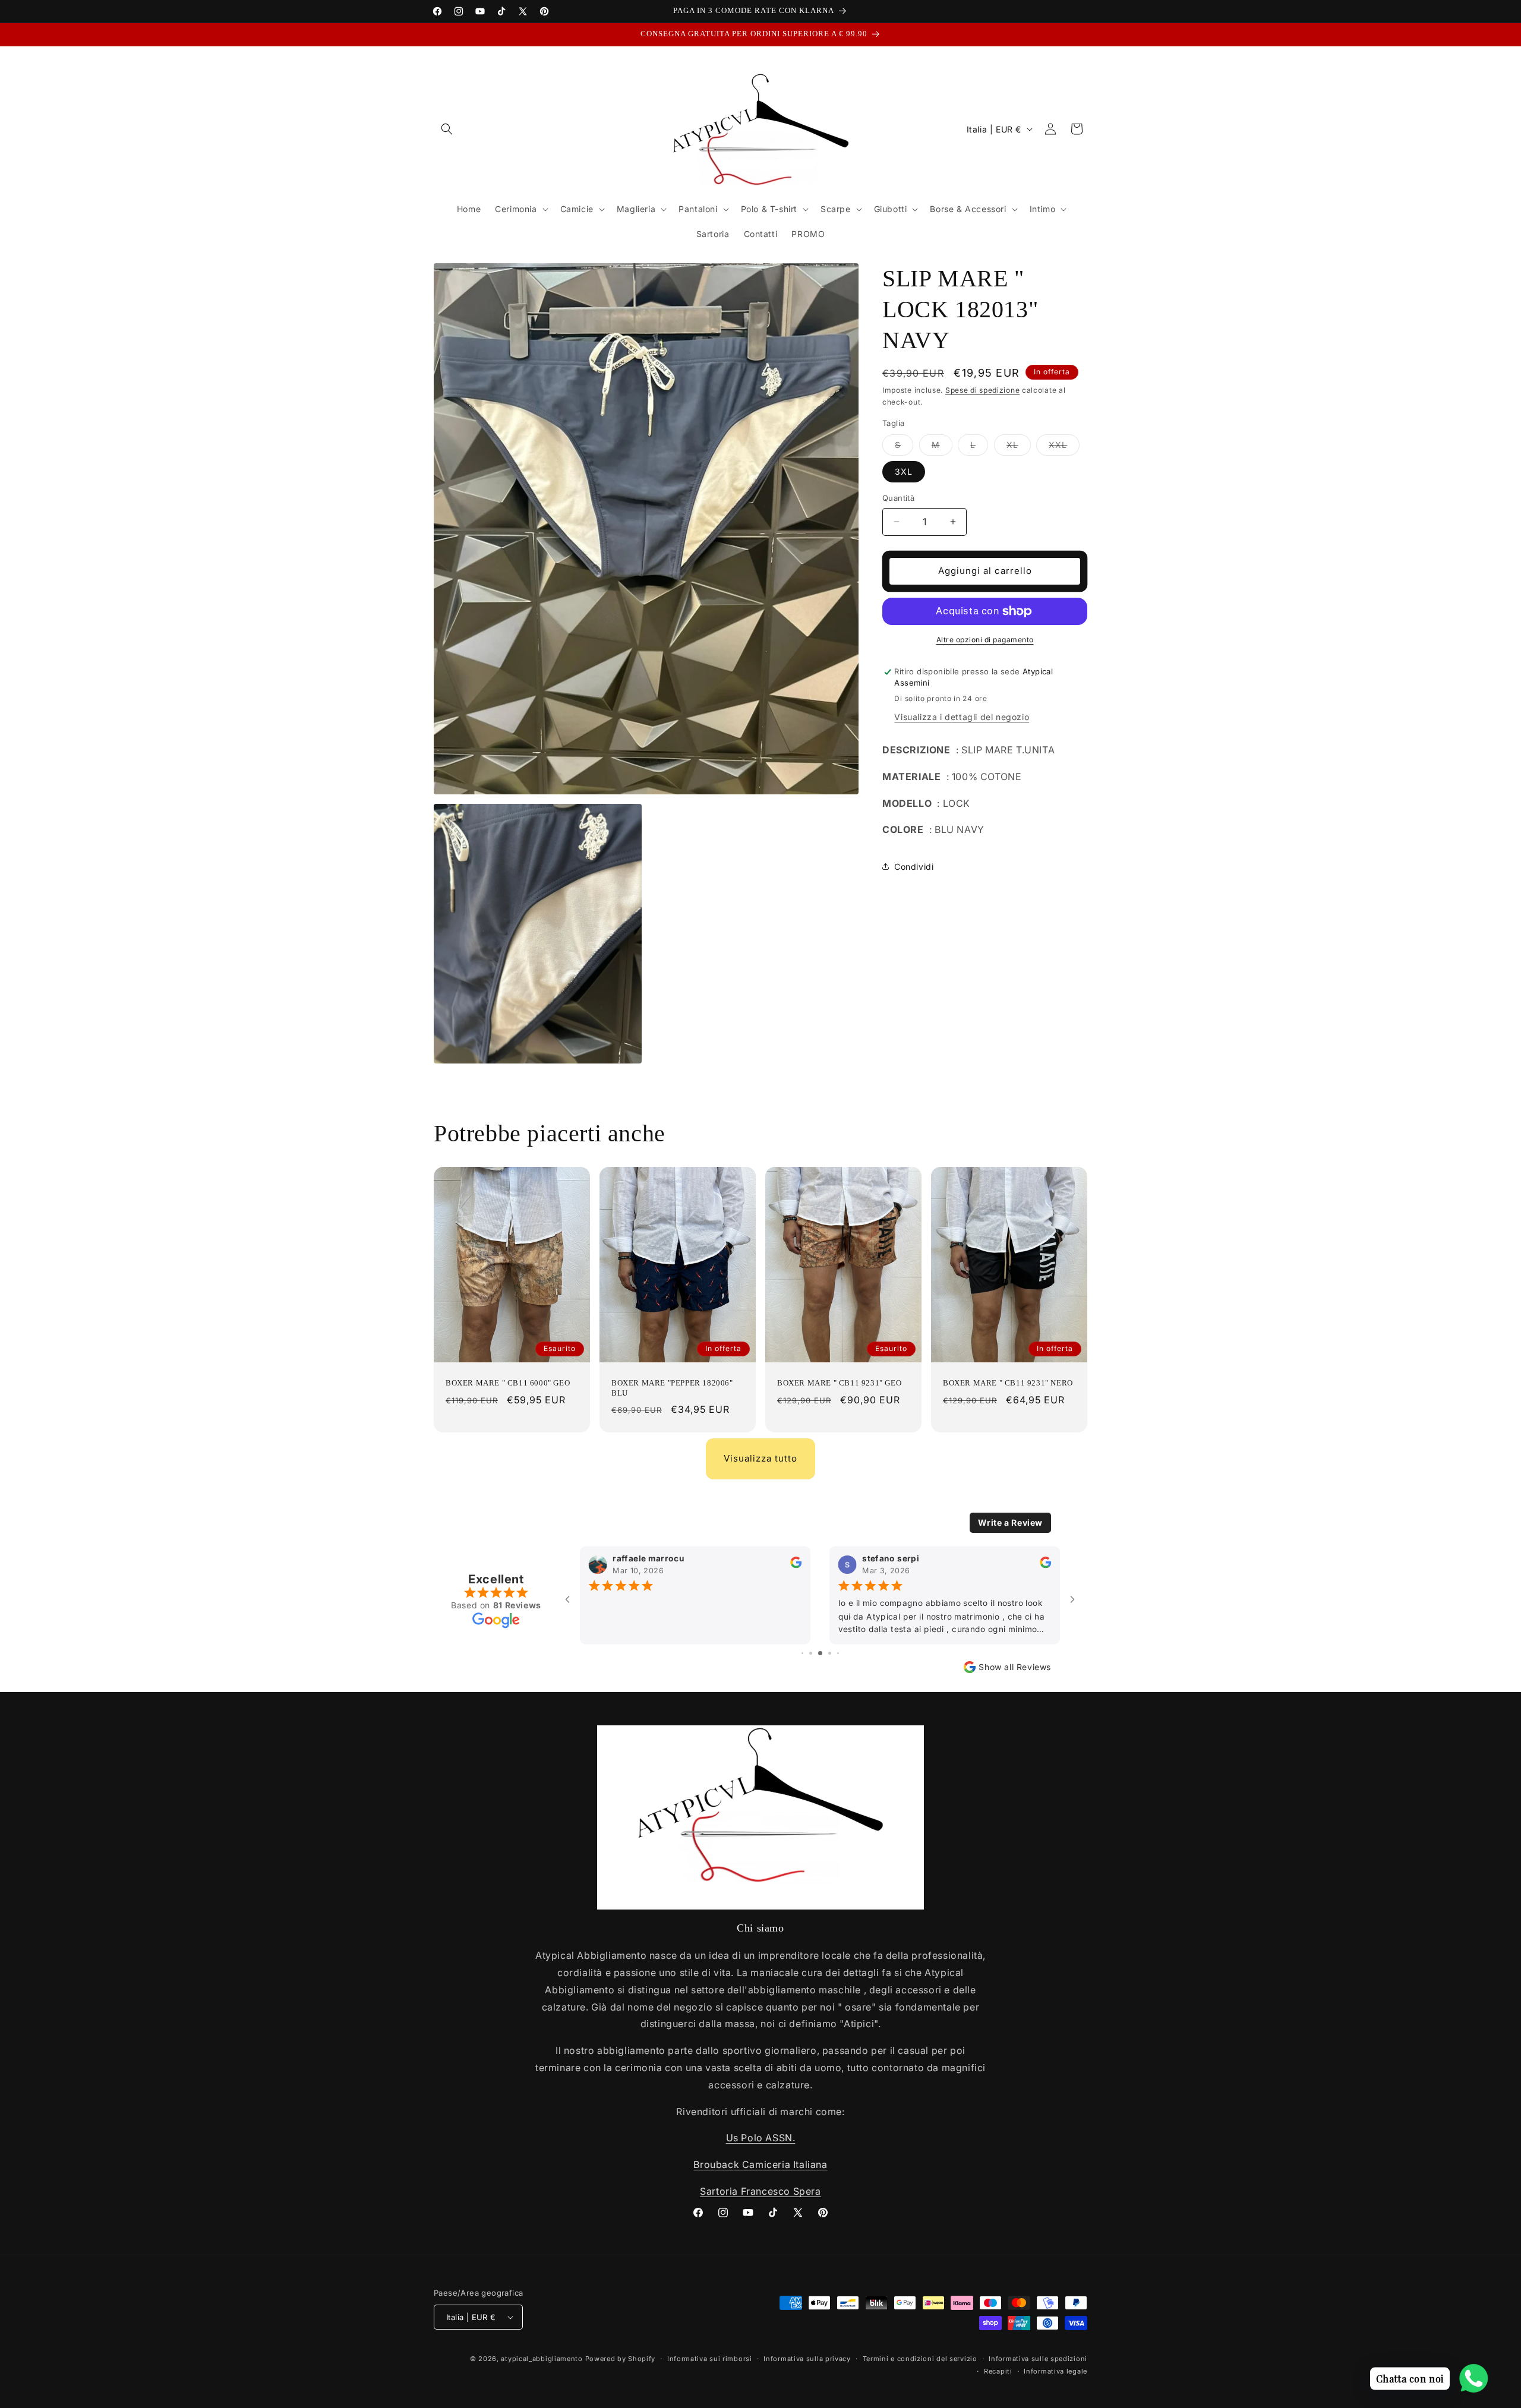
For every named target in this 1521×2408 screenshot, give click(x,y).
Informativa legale (1055, 2371)
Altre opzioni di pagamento (985, 640)
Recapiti (998, 2371)
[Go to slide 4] (802, 1653)
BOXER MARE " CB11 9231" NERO (1008, 1382)
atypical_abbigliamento (542, 2359)
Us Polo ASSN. (761, 2138)
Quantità (898, 498)
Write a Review (1010, 1522)
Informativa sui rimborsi (710, 2359)
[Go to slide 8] (838, 1653)
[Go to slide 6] (820, 1653)
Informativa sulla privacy (807, 2359)
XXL (1064, 447)
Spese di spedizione (982, 390)
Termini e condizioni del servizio (920, 2359)
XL (1019, 447)
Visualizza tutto (760, 1458)
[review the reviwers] (796, 1566)
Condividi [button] (914, 867)
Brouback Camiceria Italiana (760, 2164)
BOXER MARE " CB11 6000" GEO (508, 1382)
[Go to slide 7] (830, 1653)
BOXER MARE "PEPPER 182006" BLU (672, 1387)
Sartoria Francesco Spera (760, 2191)
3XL (904, 471)
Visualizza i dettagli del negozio (962, 717)
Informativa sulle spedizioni (1038, 2359)
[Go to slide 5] (811, 1653)
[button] (447, 129)
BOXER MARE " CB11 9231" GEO (839, 1382)
